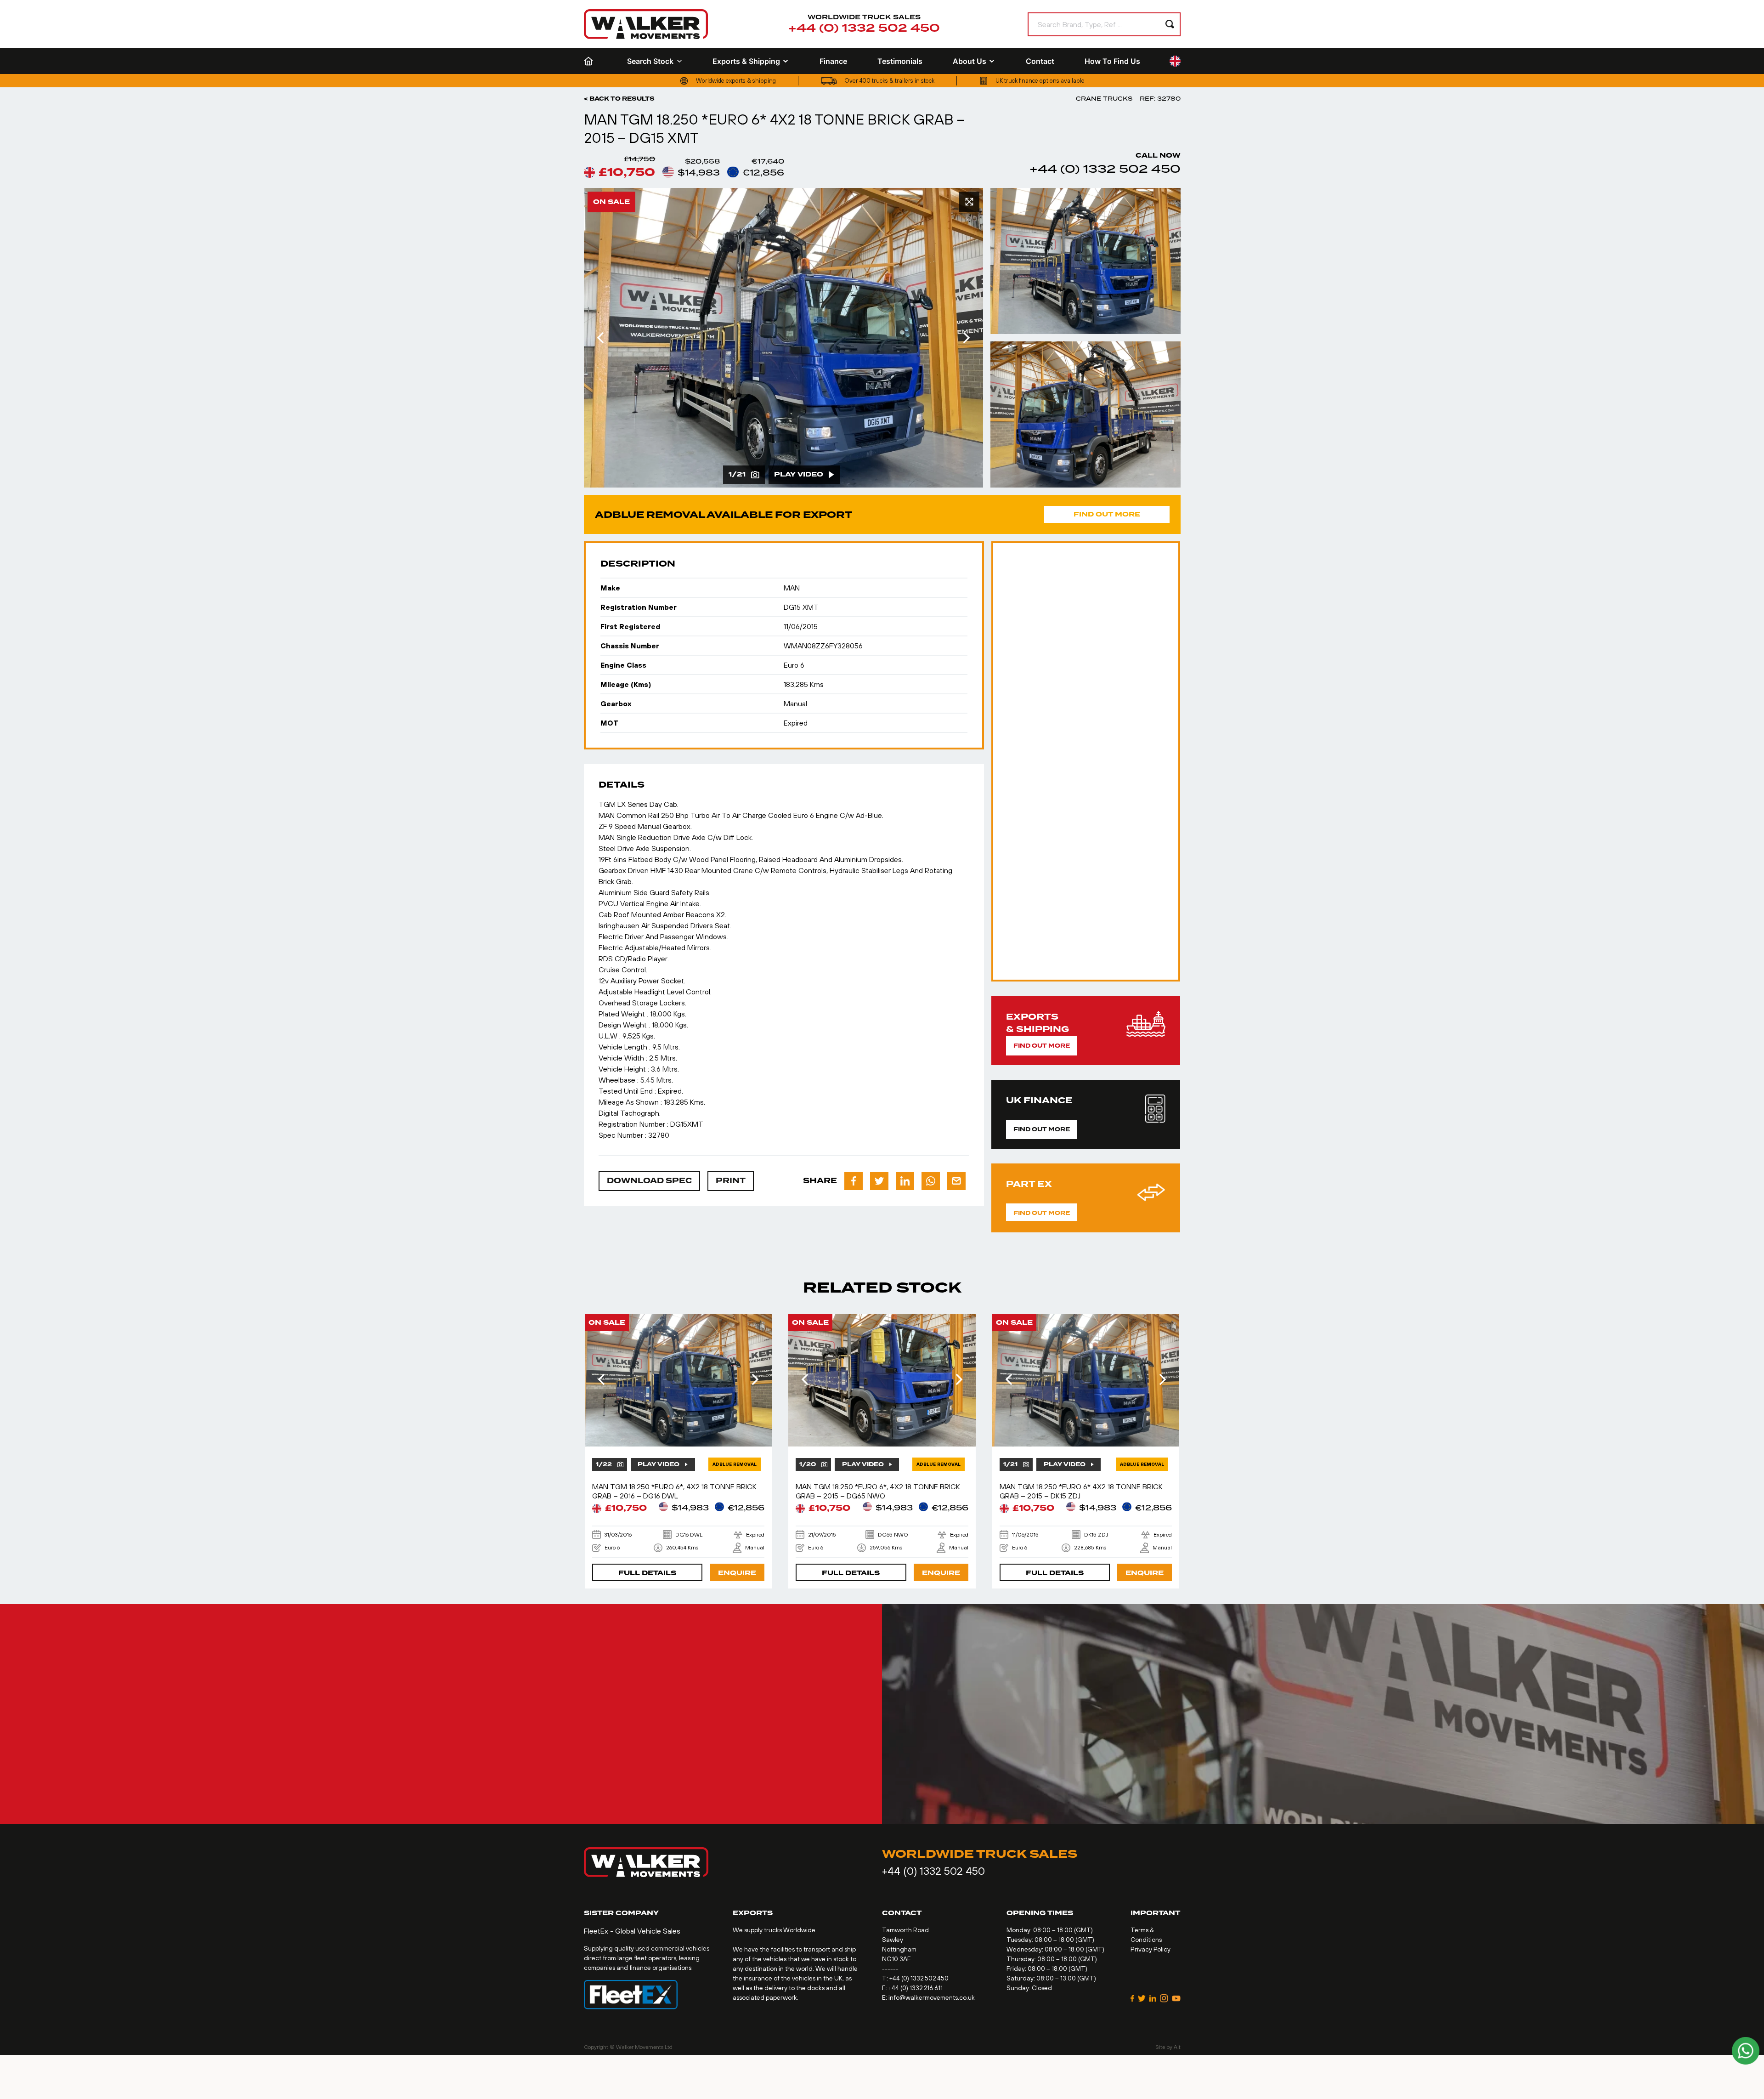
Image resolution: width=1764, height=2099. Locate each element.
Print (731, 1181)
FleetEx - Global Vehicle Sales (632, 1931)
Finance (833, 61)
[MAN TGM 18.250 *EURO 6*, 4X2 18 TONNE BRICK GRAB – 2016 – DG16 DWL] (678, 1380)
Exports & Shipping (746, 61)
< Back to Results (619, 99)
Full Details (647, 1573)
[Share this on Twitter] (879, 1181)
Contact (1040, 61)
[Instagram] (1164, 1998)
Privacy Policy (1151, 1949)
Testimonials (900, 61)
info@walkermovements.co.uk (932, 1997)
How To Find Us (1112, 61)
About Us (970, 61)
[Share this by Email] (956, 1181)
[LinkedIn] (1153, 1998)
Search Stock (650, 61)
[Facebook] (1132, 1998)
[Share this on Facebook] (854, 1181)
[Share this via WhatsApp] (931, 1181)
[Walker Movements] (646, 24)
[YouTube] (1176, 1998)
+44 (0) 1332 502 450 (864, 28)
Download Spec (649, 1181)
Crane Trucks (1104, 99)
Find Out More (1107, 514)
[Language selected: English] (1175, 61)
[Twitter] (1142, 1998)
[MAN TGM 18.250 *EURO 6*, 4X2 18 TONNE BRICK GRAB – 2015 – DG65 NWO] (882, 1380)
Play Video (799, 474)
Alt (1177, 2047)
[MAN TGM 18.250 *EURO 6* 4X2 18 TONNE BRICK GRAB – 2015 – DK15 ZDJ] (1086, 1380)
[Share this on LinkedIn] (905, 1181)
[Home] (590, 61)
